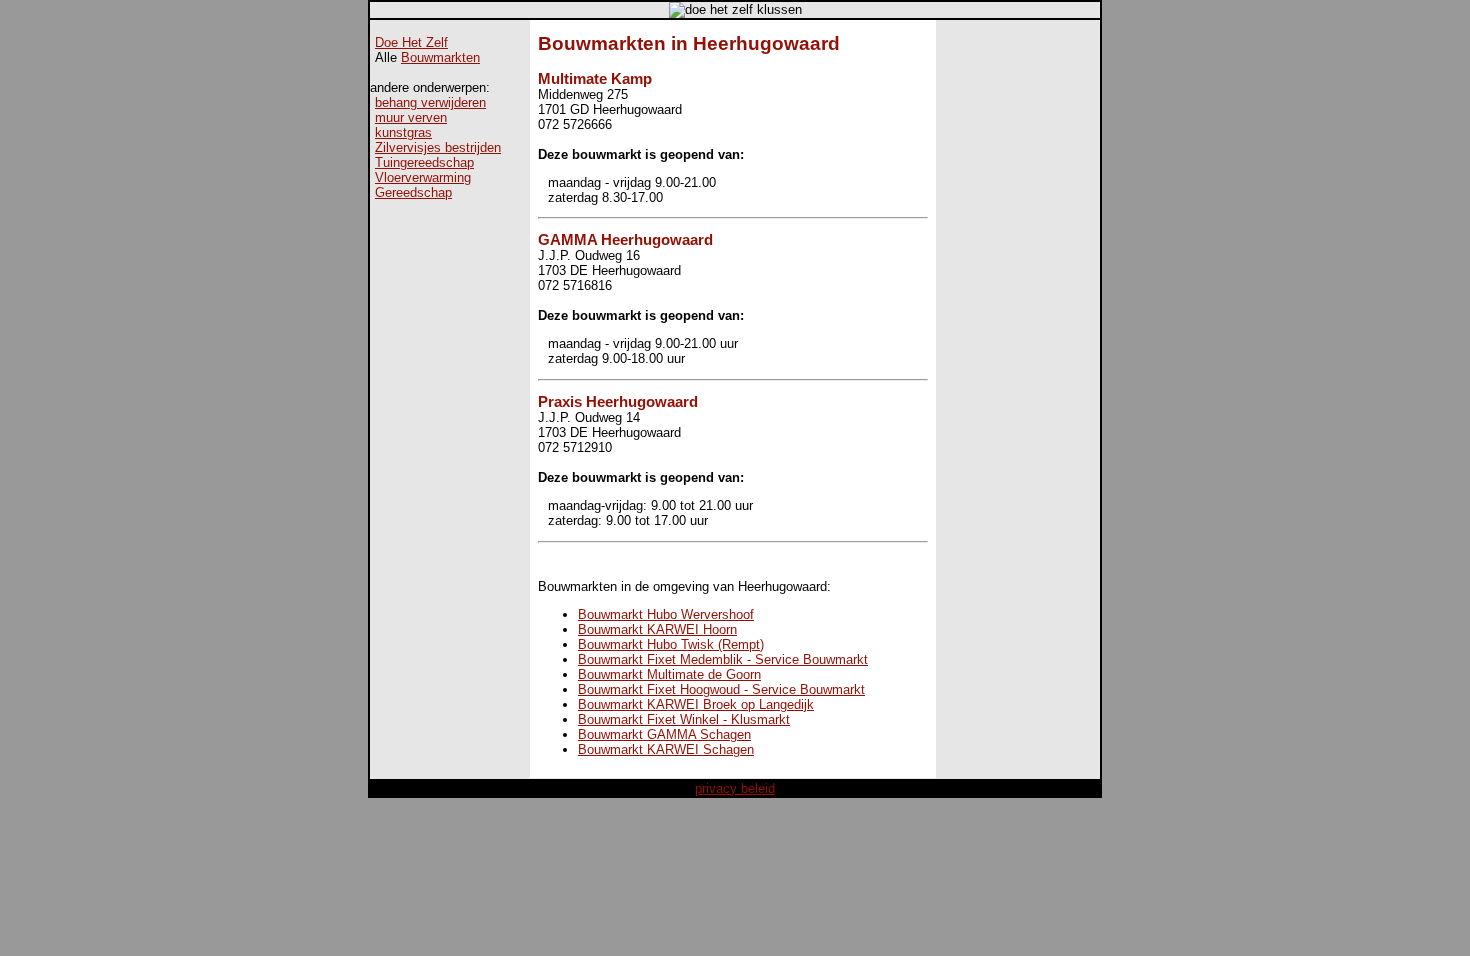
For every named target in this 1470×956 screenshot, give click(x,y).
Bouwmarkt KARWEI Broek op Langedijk (696, 704)
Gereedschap (413, 192)
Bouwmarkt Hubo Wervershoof (666, 614)
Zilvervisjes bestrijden (438, 147)
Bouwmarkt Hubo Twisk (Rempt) (671, 644)
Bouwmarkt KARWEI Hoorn (657, 629)
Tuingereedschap (424, 162)
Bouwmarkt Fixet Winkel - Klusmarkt (684, 719)
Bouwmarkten (440, 57)
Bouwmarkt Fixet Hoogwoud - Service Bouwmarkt (721, 689)
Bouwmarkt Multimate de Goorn (669, 674)
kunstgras (403, 132)
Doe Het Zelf (411, 42)
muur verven (411, 117)
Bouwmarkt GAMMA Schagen (664, 734)
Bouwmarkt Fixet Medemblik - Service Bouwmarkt (723, 659)
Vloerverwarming (423, 177)
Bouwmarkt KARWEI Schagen (666, 749)
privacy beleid (735, 788)
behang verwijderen (430, 102)
